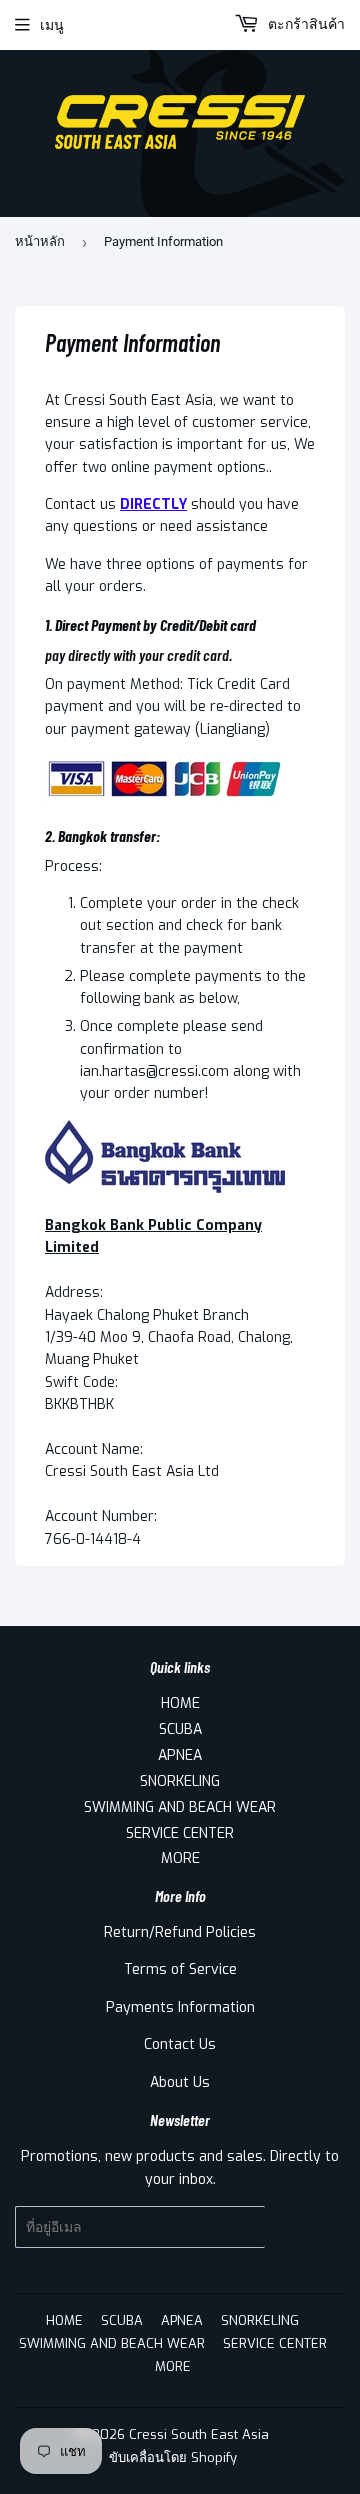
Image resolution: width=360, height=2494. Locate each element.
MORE (180, 1858)
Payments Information (180, 2007)
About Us (180, 2082)
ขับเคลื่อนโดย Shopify (173, 2457)
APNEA (180, 1755)
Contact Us (180, 2044)
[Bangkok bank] (165, 1188)
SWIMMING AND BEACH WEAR (180, 1807)
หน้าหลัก (40, 241)
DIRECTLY (153, 504)
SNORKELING (180, 1781)
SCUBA (180, 1729)
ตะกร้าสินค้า (304, 24)
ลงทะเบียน (305, 2227)
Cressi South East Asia (199, 2434)
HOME (180, 1703)
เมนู (52, 25)
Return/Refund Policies (180, 1932)
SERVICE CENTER (180, 1833)
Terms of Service (180, 1969)
